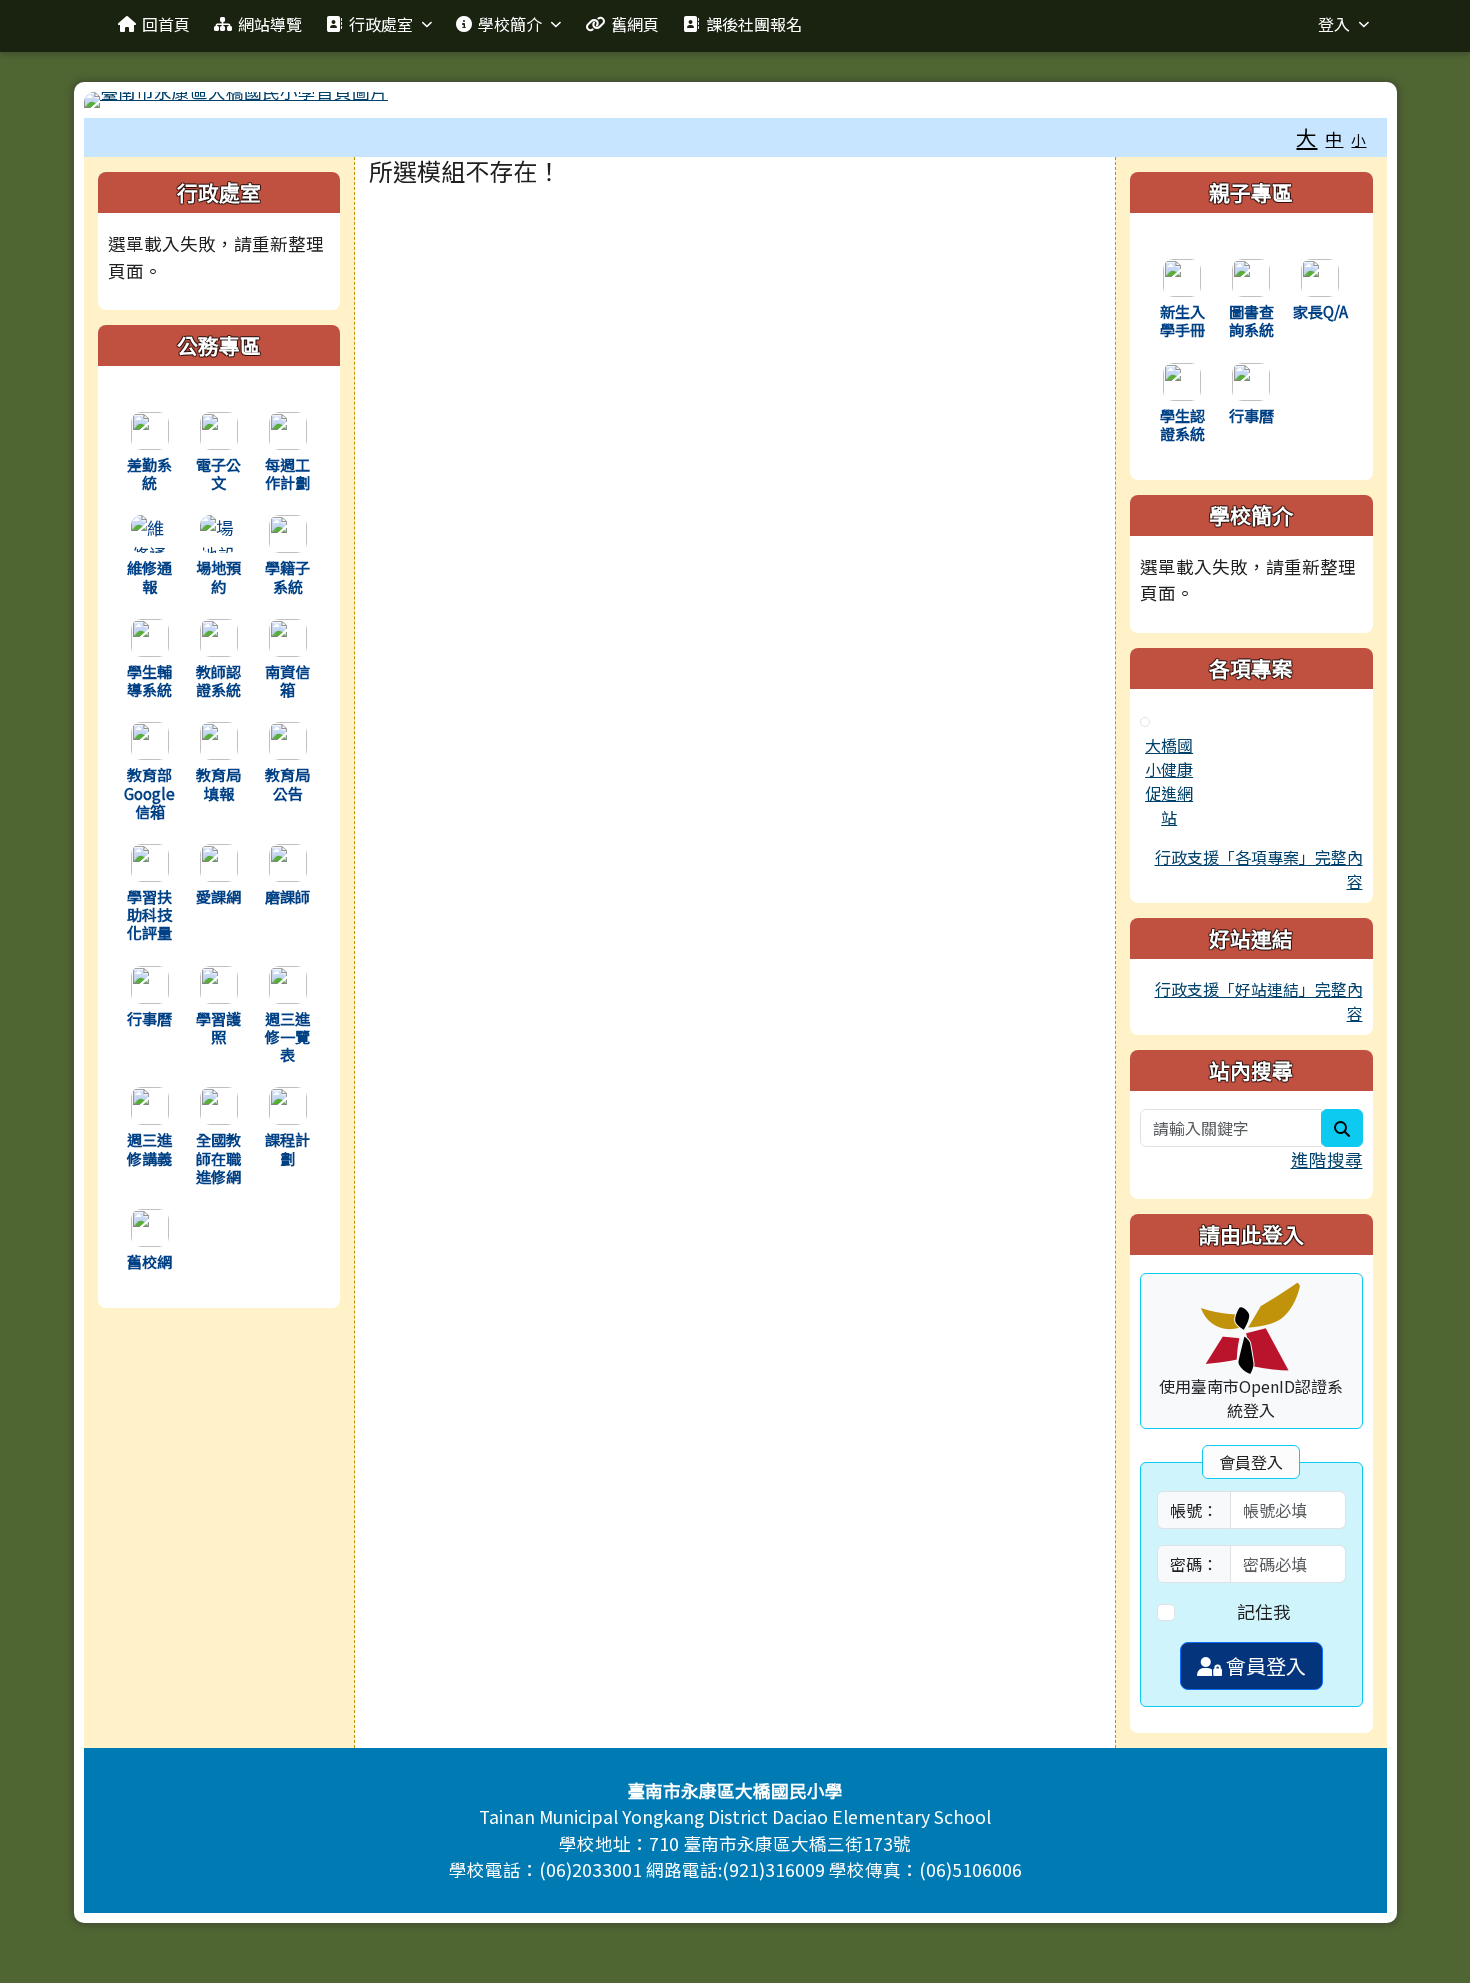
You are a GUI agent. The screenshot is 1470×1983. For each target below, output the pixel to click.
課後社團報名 (754, 24)
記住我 (1264, 1611)
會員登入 (1264, 1665)
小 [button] (1358, 139)
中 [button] (1334, 138)
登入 (1334, 24)
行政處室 (381, 24)
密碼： (1194, 1564)
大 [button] (1306, 137)
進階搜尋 (1327, 1159)
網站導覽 (270, 24)
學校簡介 (510, 24)
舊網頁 (635, 24)
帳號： (1194, 1510)
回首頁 (166, 24)
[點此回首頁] (735, 100)
